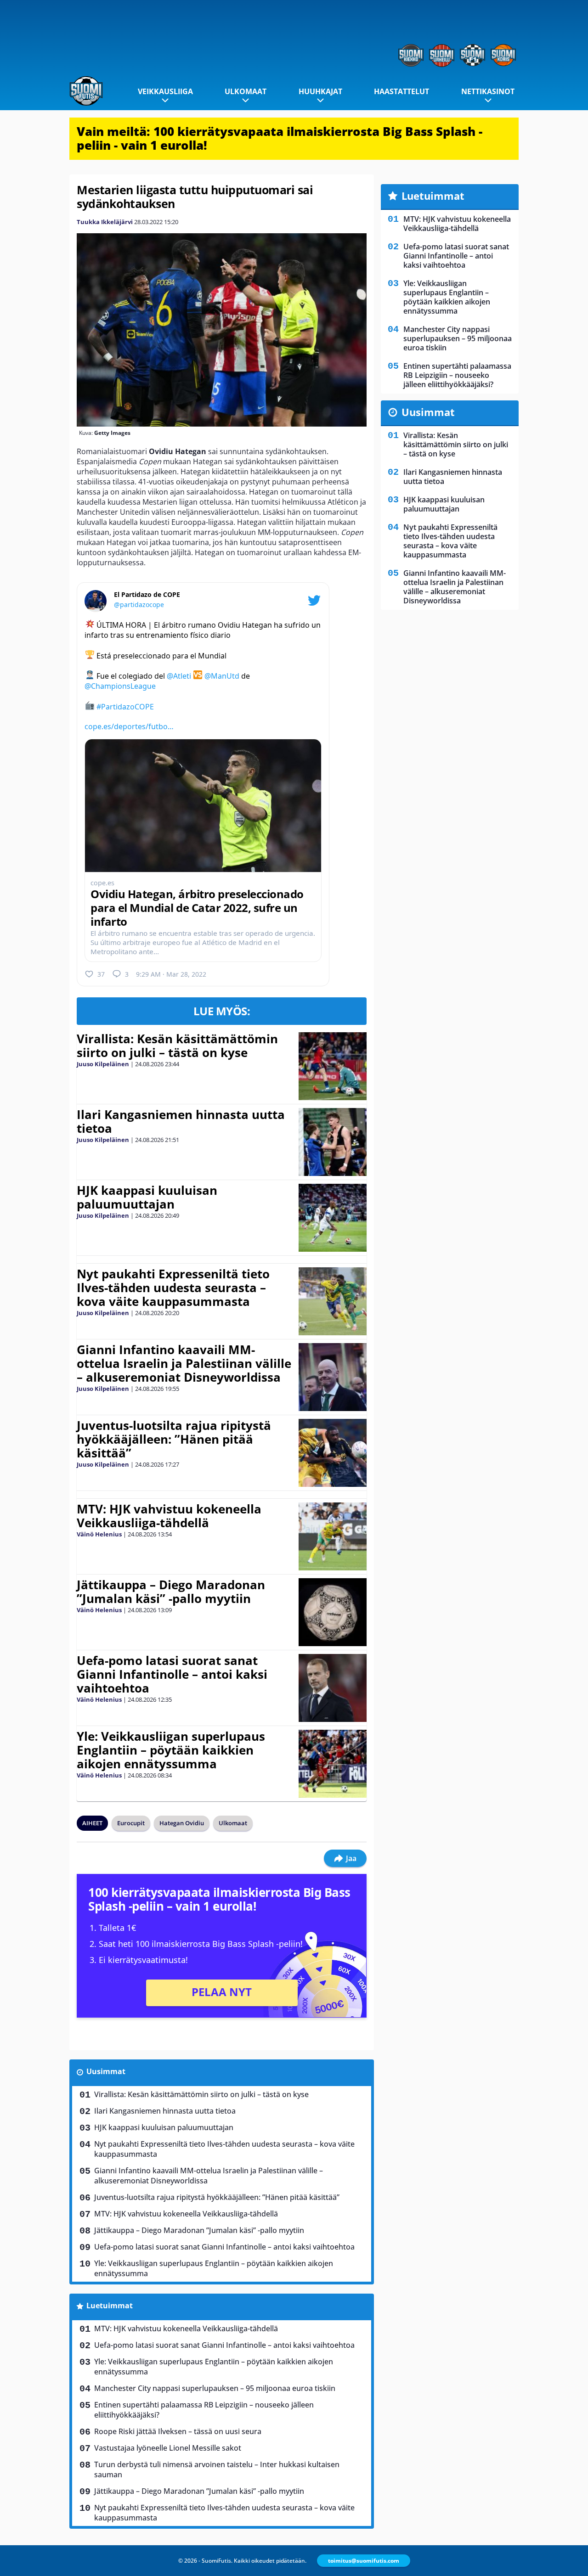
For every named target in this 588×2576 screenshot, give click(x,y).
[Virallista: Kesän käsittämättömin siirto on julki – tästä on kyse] (332, 1066)
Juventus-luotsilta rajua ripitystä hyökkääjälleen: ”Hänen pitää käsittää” (174, 1439)
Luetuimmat (110, 2306)
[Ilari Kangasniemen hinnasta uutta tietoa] (333, 1142)
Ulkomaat (246, 91)
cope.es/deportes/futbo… (129, 726)
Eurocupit (131, 1823)
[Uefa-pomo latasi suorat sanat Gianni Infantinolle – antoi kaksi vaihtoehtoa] (332, 1688)
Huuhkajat (320, 91)
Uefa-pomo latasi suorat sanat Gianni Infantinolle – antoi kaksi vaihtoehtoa (172, 1674)
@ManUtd (222, 676)
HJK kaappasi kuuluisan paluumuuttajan (147, 1197)
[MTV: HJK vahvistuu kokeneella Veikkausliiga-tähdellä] (332, 1536)
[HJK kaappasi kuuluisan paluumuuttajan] (332, 1218)
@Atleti (179, 676)
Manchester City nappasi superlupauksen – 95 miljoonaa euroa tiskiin (215, 2388)
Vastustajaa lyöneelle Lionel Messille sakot (168, 2448)
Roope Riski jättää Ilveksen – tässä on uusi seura (178, 2431)
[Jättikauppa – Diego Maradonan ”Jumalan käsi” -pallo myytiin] (333, 1612)
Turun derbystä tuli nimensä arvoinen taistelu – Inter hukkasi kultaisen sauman (217, 2469)
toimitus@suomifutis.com (364, 2561)
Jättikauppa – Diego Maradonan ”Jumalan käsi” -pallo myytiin (171, 1592)
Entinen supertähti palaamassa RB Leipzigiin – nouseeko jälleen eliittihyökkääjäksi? (204, 2410)
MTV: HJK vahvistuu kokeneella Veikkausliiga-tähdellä (169, 1516)
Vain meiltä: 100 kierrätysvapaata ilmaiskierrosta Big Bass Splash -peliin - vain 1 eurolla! (280, 138)
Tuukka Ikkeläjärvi (105, 222)
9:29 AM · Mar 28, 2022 (171, 974)
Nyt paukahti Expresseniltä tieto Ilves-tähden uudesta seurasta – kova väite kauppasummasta (173, 1288)
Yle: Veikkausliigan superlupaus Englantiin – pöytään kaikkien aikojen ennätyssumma (171, 1750)
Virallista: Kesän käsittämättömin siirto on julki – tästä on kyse (177, 1046)
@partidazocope (139, 605)
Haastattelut (401, 91)
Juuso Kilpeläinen (103, 1064)
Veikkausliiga (165, 91)
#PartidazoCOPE (125, 706)
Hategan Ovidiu (182, 1823)
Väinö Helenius (99, 1534)
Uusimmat (106, 2071)
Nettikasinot (488, 91)
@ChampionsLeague (120, 686)
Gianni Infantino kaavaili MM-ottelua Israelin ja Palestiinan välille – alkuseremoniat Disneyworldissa (184, 1363)
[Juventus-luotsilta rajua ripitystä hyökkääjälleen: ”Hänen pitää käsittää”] (333, 1453)
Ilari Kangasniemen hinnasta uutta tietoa (181, 1121)
